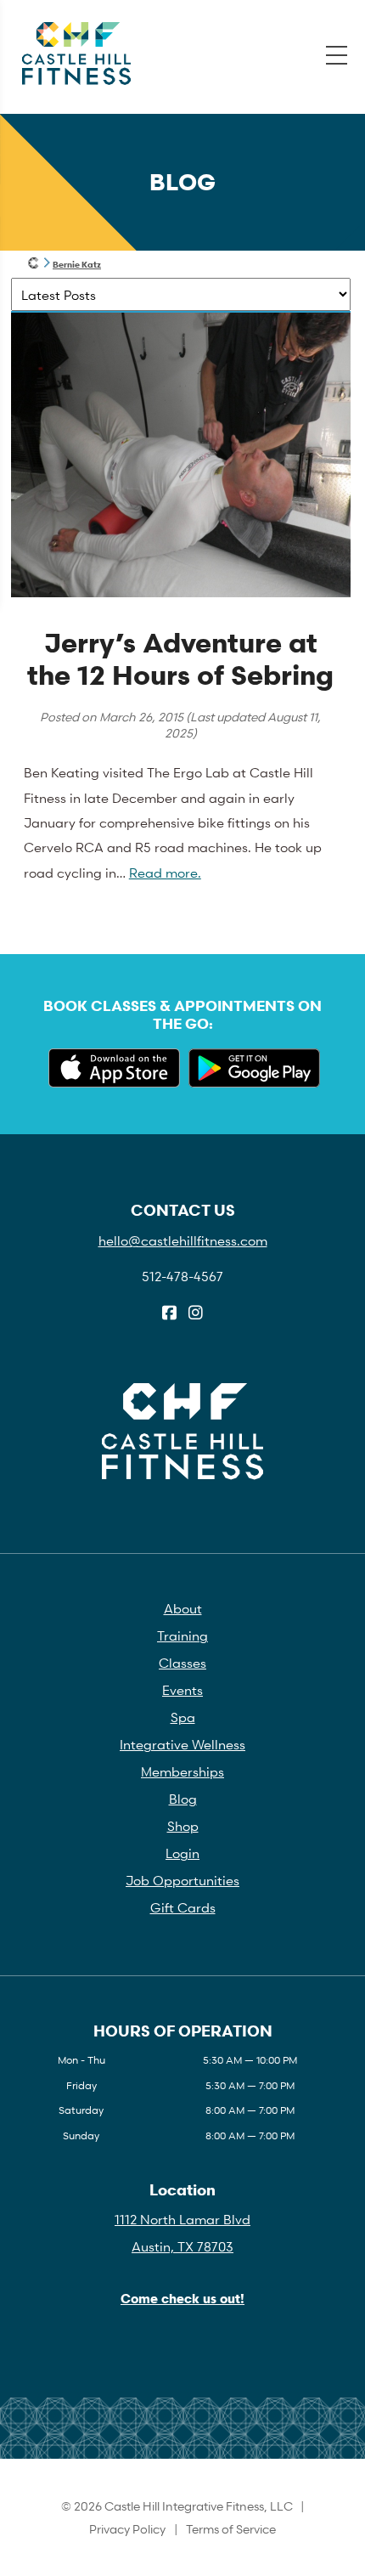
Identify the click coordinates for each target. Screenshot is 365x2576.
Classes (182, 1663)
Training (182, 1635)
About (183, 1608)
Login (182, 1853)
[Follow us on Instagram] (196, 1313)
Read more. (165, 873)
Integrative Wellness (182, 1744)
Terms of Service (231, 2529)
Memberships (182, 1771)
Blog (183, 1799)
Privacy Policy (127, 2529)
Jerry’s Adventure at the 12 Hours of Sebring (180, 659)
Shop (183, 1826)
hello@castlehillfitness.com (183, 1240)
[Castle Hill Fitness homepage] (34, 264)
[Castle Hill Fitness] (76, 54)
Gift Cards (183, 1907)
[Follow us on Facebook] (169, 1313)
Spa (183, 1717)
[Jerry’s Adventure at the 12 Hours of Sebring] (181, 593)
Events (182, 1690)
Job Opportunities (182, 1880)
